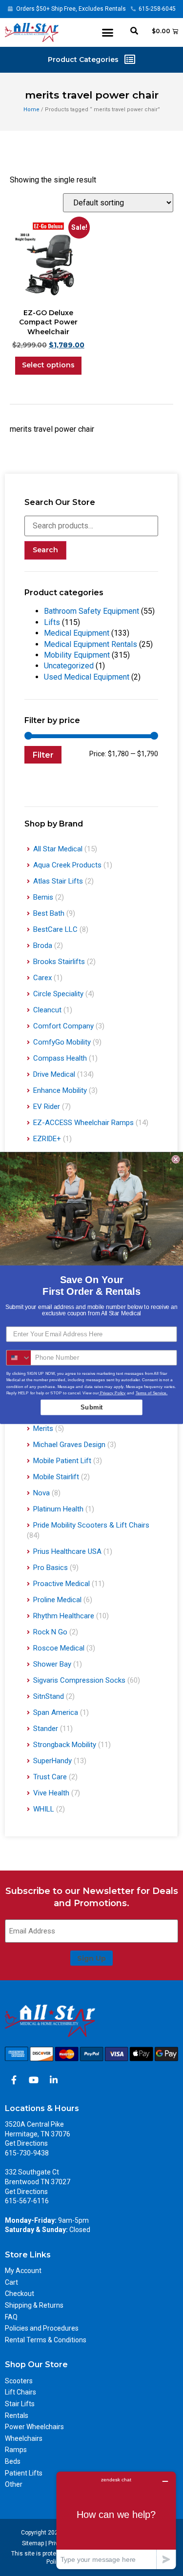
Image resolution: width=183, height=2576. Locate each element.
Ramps (16, 2450)
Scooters (19, 2381)
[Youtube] (34, 2080)
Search (45, 550)
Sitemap (33, 2543)
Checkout (20, 2294)
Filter (43, 755)
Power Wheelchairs (34, 2427)
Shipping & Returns (34, 2305)
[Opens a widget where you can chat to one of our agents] (116, 2520)
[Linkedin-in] (54, 2080)
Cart (11, 2282)
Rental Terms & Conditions (46, 2340)
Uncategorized (69, 666)
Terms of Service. (152, 1393)
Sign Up (91, 1958)
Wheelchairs (24, 2438)
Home (31, 110)
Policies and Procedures (42, 2328)
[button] (108, 32)
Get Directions (26, 2143)
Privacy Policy (112, 1393)
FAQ (11, 2317)
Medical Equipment (77, 633)
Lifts (52, 622)
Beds (13, 2461)
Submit (91, 1407)
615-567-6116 (27, 2201)
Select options (48, 365)
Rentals (17, 2415)
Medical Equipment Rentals (91, 644)
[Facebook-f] (14, 2080)
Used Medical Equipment (87, 677)
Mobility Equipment (77, 655)
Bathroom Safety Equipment (91, 611)
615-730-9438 (27, 2153)
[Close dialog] (176, 1159)
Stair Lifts (20, 2404)
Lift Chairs (20, 2392)
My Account (23, 2271)
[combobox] (19, 1358)
